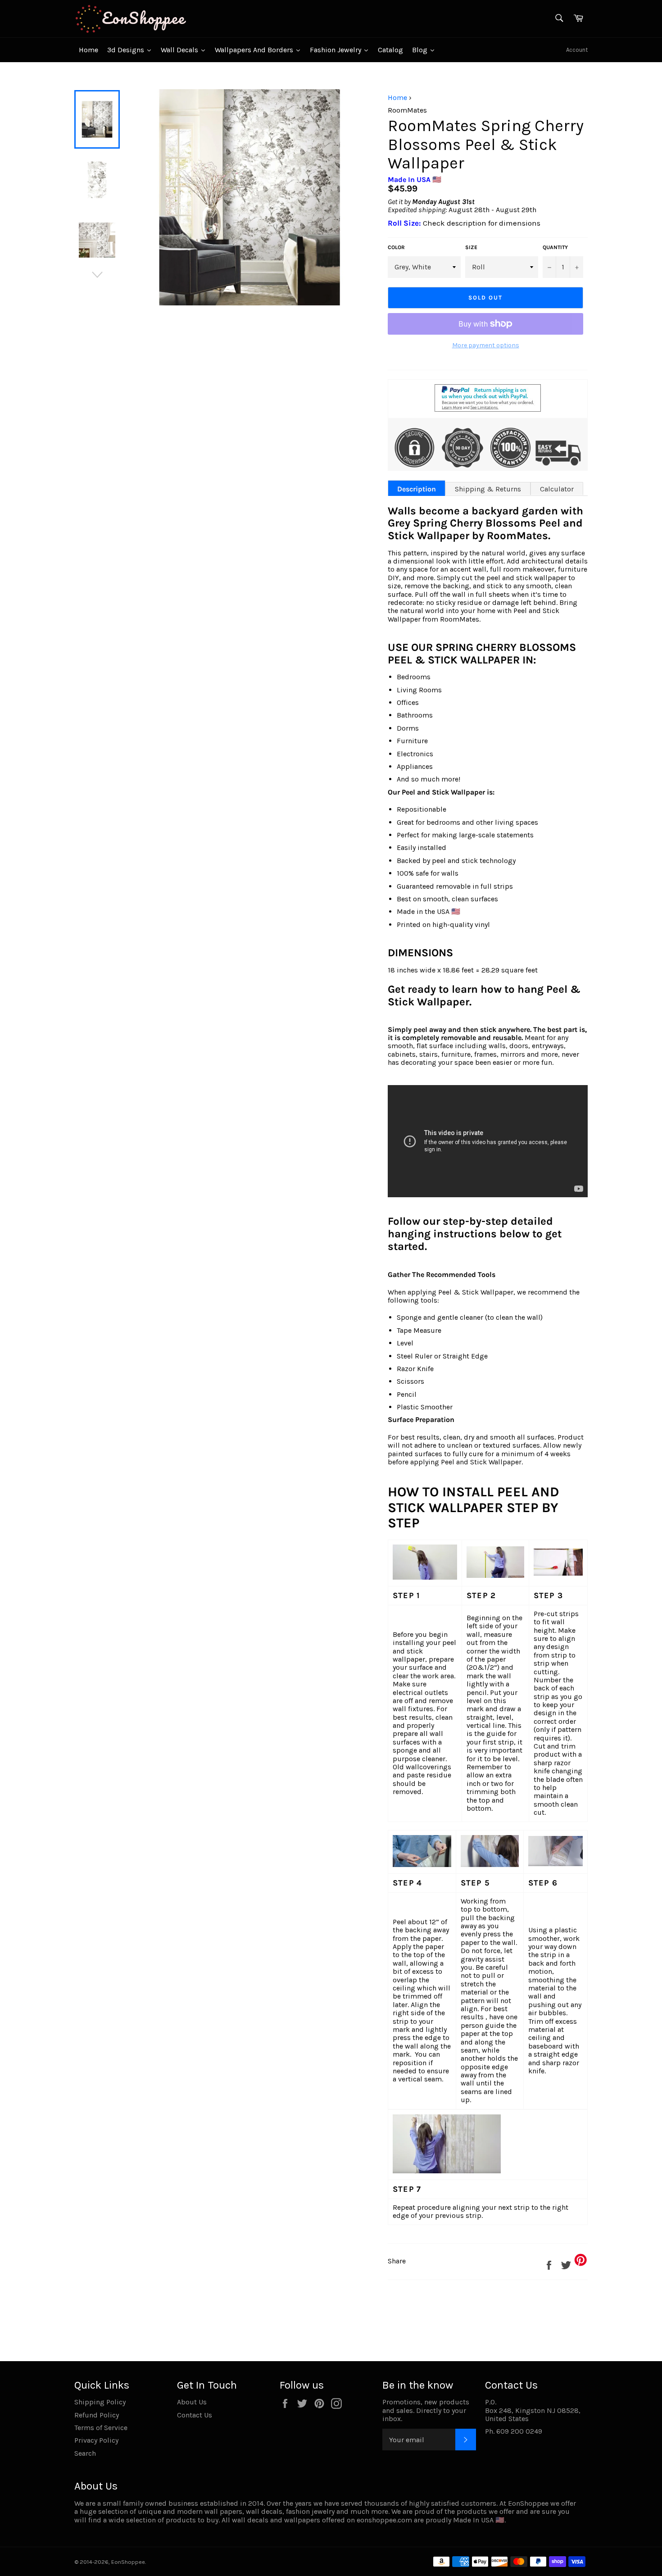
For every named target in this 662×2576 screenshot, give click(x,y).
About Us (192, 2402)
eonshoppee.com (384, 2520)
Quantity (555, 248)
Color (396, 248)
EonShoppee (128, 2562)
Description (417, 489)
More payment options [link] (486, 345)
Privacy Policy (96, 2440)
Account (577, 50)
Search (85, 2453)
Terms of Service (101, 2428)
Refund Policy (97, 2415)
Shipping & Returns (488, 489)
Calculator (557, 489)
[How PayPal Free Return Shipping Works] (488, 409)
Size (471, 248)
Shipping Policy (100, 2402)
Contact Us (195, 2415)
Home (397, 98)
